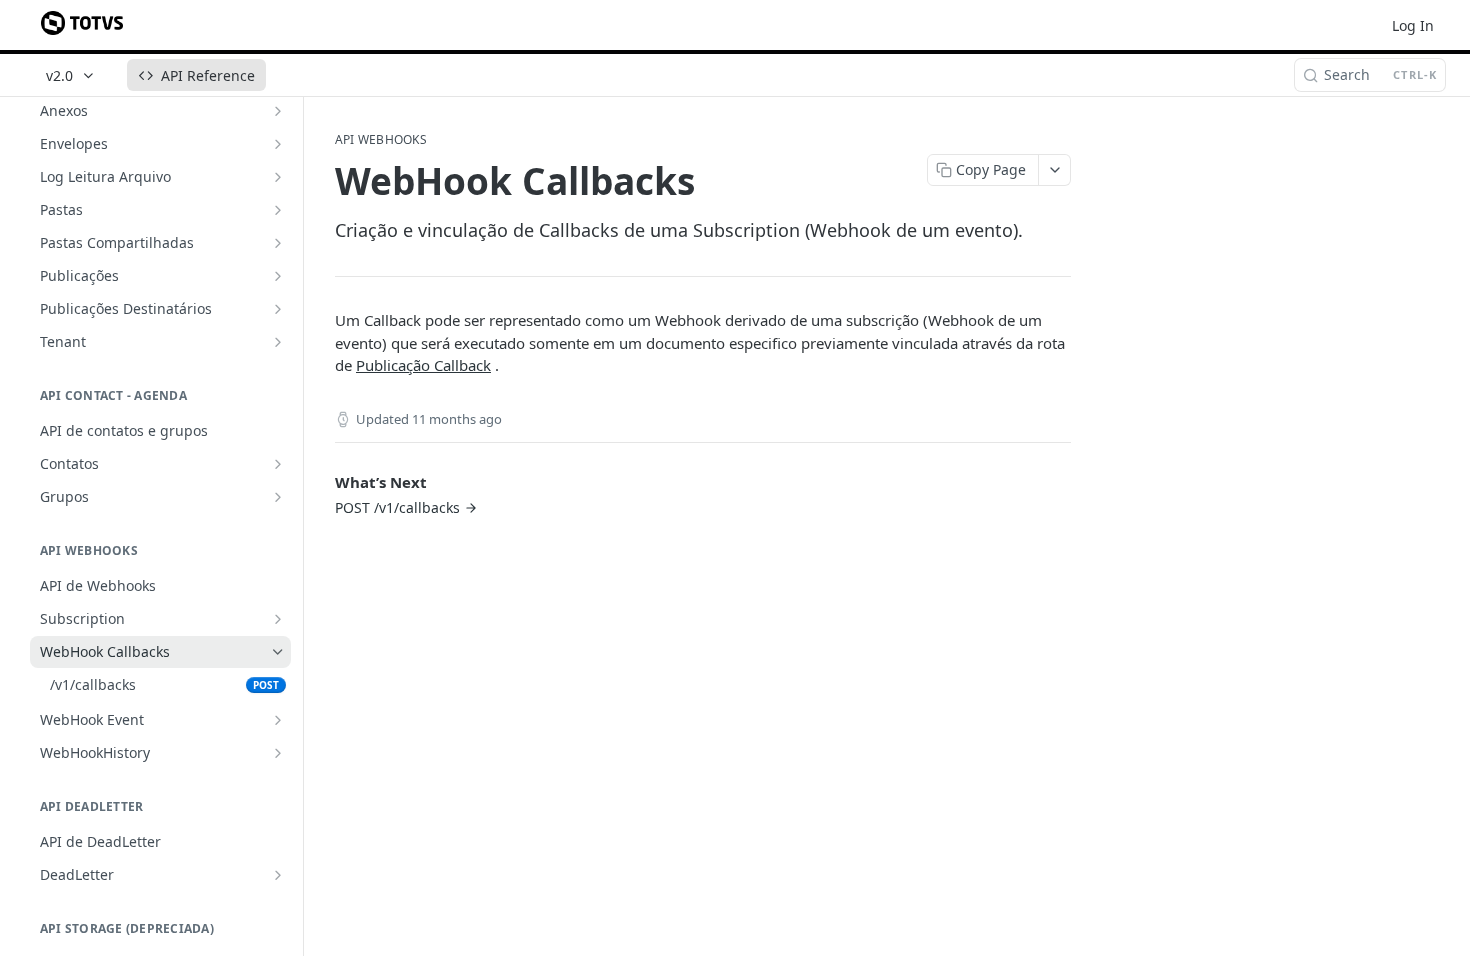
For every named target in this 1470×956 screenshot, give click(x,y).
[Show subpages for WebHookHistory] (278, 753)
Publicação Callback (423, 365)
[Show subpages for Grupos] (278, 497)
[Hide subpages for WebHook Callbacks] (278, 652)
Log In (1413, 25)
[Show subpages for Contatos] (278, 464)
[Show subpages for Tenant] (278, 342)
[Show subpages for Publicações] (278, 276)
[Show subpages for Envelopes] (278, 144)
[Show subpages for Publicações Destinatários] (278, 309)
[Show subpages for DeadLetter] (278, 875)
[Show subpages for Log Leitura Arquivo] (278, 177)
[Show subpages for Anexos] (278, 111)
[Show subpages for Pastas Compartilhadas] (278, 243)
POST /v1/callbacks (397, 507)
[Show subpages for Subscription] (278, 619)
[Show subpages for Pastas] (278, 210)
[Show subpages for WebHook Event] (278, 720)
